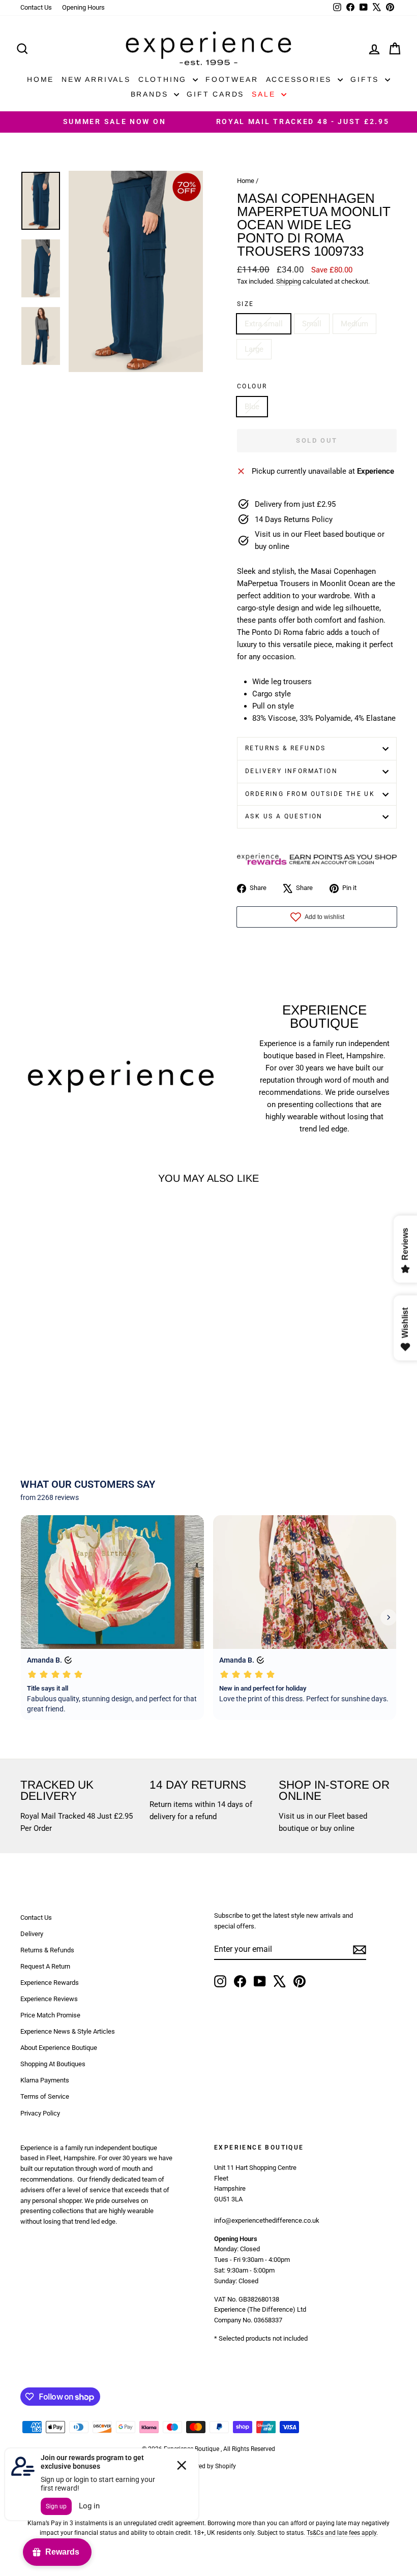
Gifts (366, 79)
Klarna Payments (45, 2080)
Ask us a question (284, 816)
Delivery (32, 1934)
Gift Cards (215, 94)
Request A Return (45, 1966)
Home (40, 79)
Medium (354, 324)
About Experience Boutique (59, 2048)
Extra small (264, 324)
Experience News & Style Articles (68, 2031)
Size (246, 304)
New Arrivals (96, 79)
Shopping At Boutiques (53, 2064)
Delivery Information (291, 771)
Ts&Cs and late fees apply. (342, 2533)
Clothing (164, 79)
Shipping (289, 281)
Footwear (232, 79)
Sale (265, 94)
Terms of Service (45, 2096)
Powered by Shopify (209, 2466)
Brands (151, 94)
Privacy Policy (40, 2113)
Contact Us (36, 7)
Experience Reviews (49, 1999)
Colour (252, 386)
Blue (252, 407)
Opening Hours (83, 7)
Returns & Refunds (286, 748)
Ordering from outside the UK (310, 794)
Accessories (301, 79)
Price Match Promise (50, 2015)
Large (254, 349)
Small (312, 324)
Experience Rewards (50, 1983)
